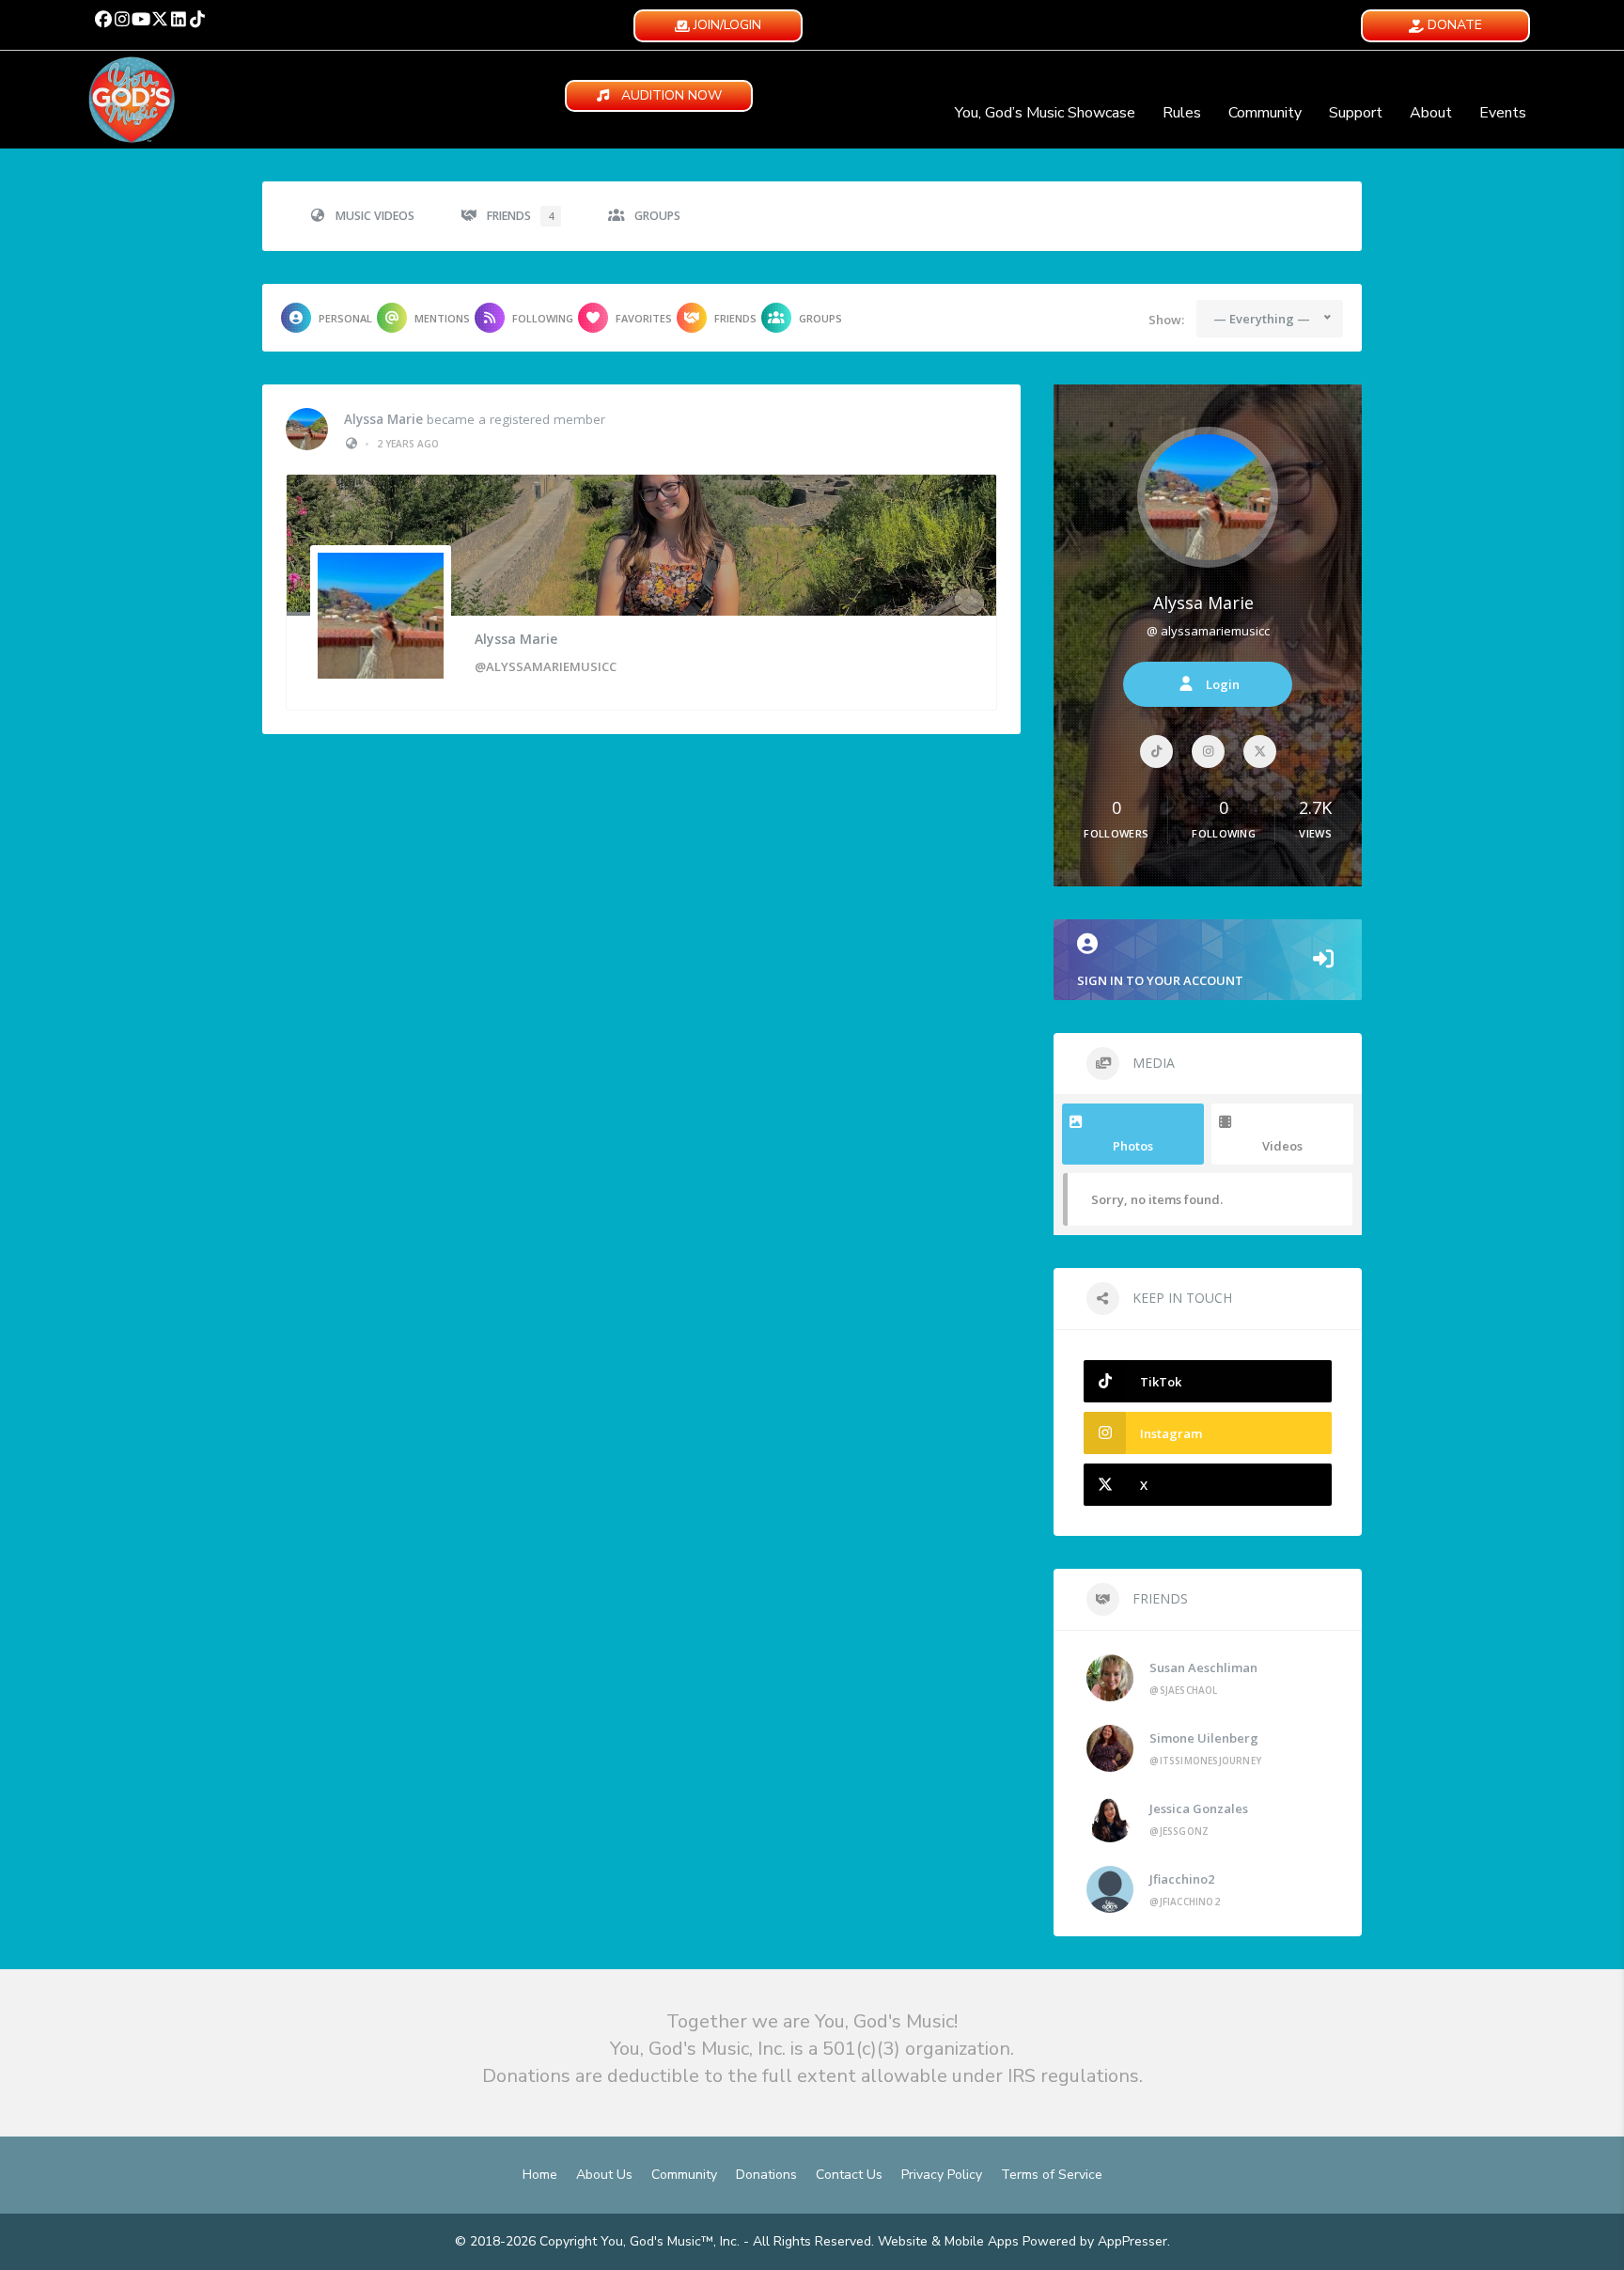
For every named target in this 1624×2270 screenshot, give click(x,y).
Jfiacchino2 (1182, 1879)
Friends (520, 216)
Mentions (442, 318)
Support (1356, 113)
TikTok (1161, 1382)
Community (1265, 113)
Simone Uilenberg (1204, 1738)
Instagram (1171, 1433)
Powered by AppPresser (1095, 2241)
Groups (657, 216)
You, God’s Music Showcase (1045, 113)
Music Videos (375, 216)
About (1431, 113)
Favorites (644, 318)
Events (1503, 113)
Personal (345, 318)
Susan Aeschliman (1203, 1667)
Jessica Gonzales (1199, 1808)
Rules (1182, 113)
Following (543, 318)
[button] (103, 19)
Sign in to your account (1160, 980)
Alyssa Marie (383, 419)
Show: (1166, 320)
